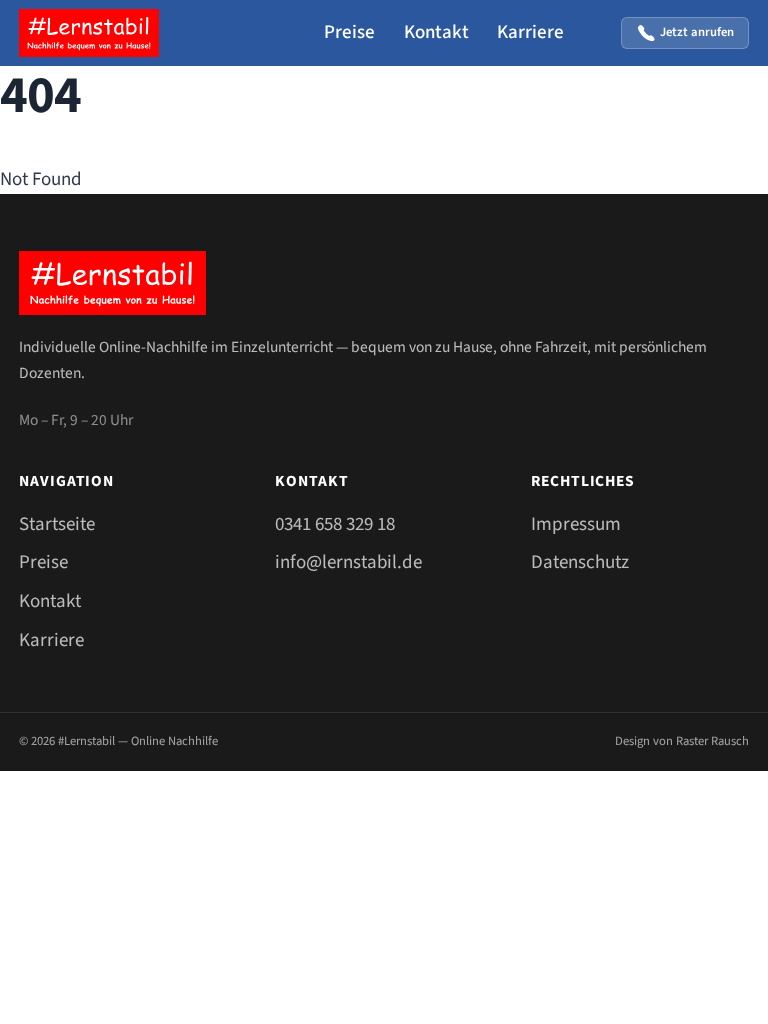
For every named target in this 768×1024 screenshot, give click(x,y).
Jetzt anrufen (697, 32)
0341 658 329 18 (335, 524)
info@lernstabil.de (348, 562)
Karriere (530, 32)
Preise (349, 32)
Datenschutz (580, 562)
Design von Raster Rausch (682, 741)
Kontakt (436, 32)
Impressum (576, 524)
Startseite (57, 524)
